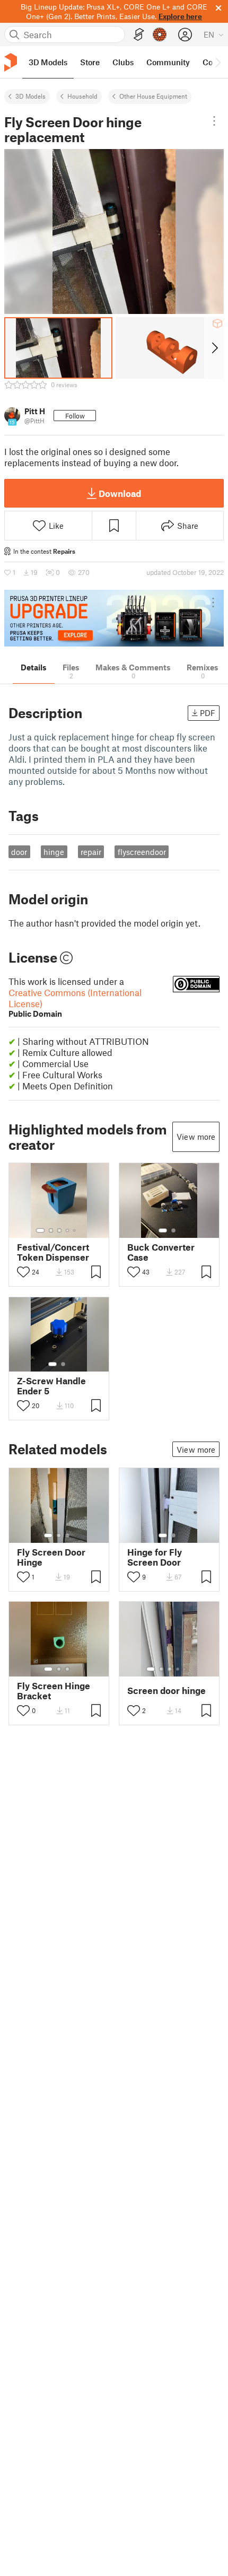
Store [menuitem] (90, 62)
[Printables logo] (11, 62)
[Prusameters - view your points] (160, 34)
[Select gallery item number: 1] (40, 1230)
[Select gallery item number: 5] (75, 1230)
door (19, 852)
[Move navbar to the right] (217, 62)
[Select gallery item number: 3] (59, 1230)
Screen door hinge (166, 1691)
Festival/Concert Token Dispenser (53, 1252)
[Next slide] (214, 348)
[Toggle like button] (23, 1272)
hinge (54, 852)
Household (82, 96)
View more (196, 1137)
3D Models (30, 96)
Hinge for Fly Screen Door (155, 1557)
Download (120, 493)
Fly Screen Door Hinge (51, 1557)
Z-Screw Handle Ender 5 (51, 1386)
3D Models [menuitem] (48, 62)
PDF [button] (208, 713)
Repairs (64, 551)
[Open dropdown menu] (214, 121)
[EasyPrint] (139, 35)
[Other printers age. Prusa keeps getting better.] (114, 618)
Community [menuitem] (168, 62)
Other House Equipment (153, 96)
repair (91, 852)
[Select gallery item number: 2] (51, 1230)
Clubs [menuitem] (123, 62)
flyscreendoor (142, 852)
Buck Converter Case (161, 1252)
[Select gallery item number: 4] (68, 1230)
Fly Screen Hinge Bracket (54, 1691)
